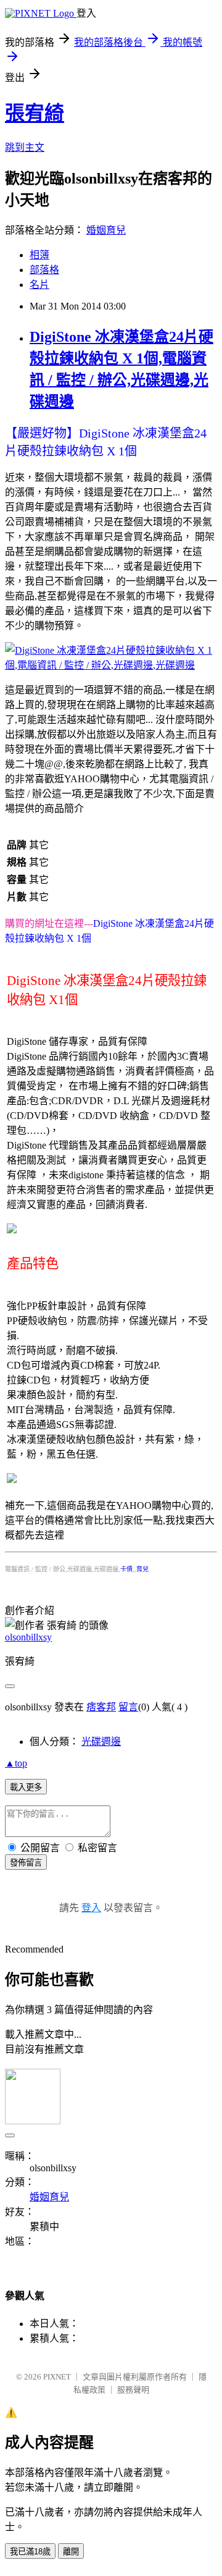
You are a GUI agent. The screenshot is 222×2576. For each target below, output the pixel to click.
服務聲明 (133, 2390)
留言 (128, 1707)
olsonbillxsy (28, 1637)
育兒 (142, 1569)
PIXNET (57, 2377)
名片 (39, 285)
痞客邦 (101, 1707)
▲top (16, 1763)
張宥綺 (35, 113)
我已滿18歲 (30, 2552)
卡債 (126, 1569)
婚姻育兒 (106, 230)
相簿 (39, 255)
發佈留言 (26, 1863)
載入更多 (26, 1787)
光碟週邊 (101, 1742)
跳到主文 (25, 147)
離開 (71, 2552)
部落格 (44, 270)
